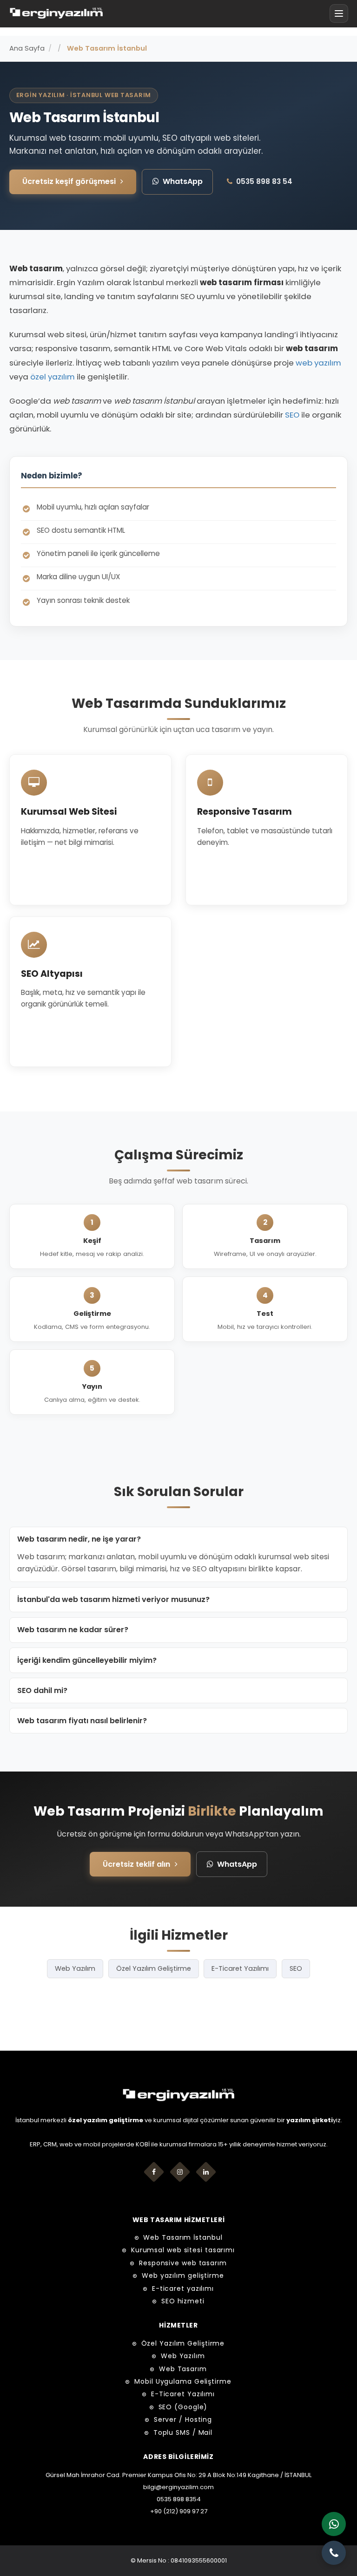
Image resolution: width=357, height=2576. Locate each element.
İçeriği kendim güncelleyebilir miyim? (87, 1660)
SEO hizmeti (183, 2301)
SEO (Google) (183, 2407)
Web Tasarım (183, 2369)
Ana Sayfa (27, 48)
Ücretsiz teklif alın (136, 1864)
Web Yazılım (75, 1968)
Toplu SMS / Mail (183, 2432)
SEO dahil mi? (42, 1690)
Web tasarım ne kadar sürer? (73, 1630)
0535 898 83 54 (264, 181)
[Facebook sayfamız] (154, 2172)
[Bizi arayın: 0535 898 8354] (334, 2553)
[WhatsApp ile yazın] (334, 2524)
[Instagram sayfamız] (180, 2172)
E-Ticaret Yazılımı (240, 1968)
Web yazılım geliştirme (183, 2275)
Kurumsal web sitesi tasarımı (183, 2250)
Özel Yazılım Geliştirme (154, 1968)
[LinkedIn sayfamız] (206, 2172)
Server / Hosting (183, 2419)
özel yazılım (53, 377)
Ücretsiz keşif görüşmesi (69, 181)
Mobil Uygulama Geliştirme (183, 2381)
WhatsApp (183, 181)
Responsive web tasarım (183, 2263)
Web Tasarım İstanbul (183, 2237)
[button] (339, 13)
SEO (292, 415)
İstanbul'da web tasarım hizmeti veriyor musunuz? (113, 1599)
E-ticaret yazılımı (183, 2288)
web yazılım (318, 363)
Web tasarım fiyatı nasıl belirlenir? (82, 1721)
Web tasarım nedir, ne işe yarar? (79, 1539)
